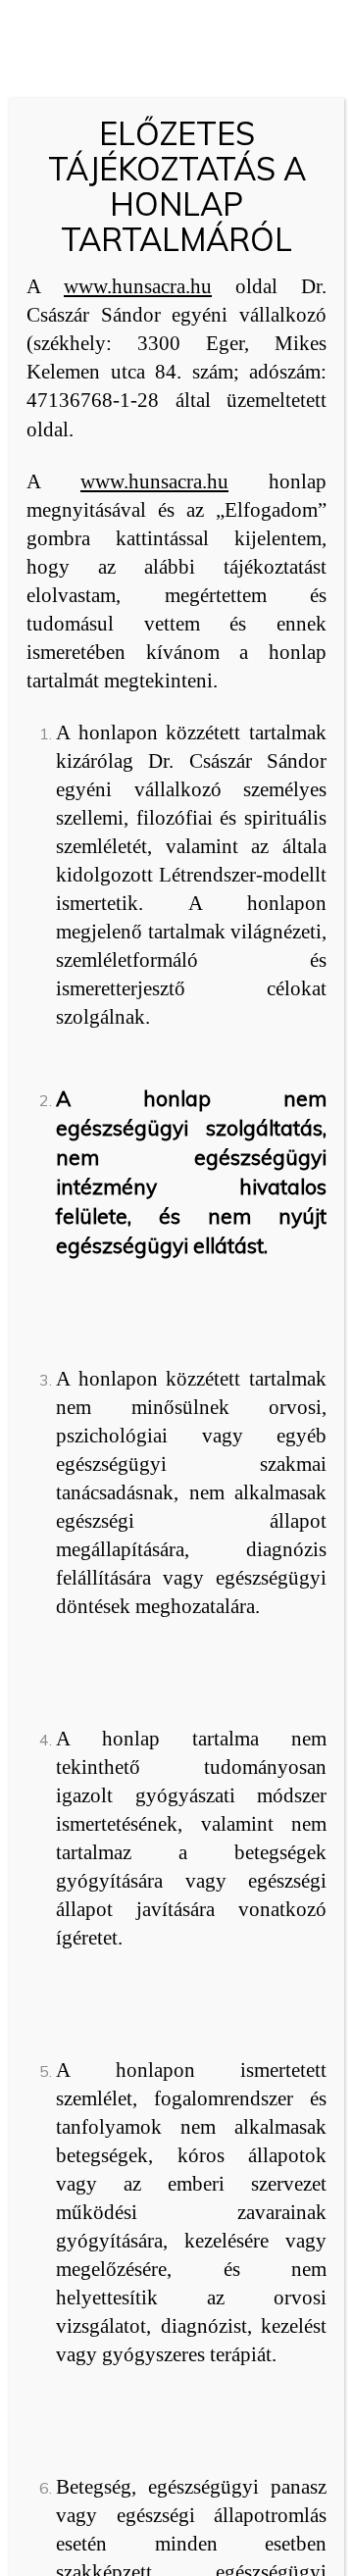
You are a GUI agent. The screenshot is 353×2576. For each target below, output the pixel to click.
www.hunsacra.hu (138, 286)
